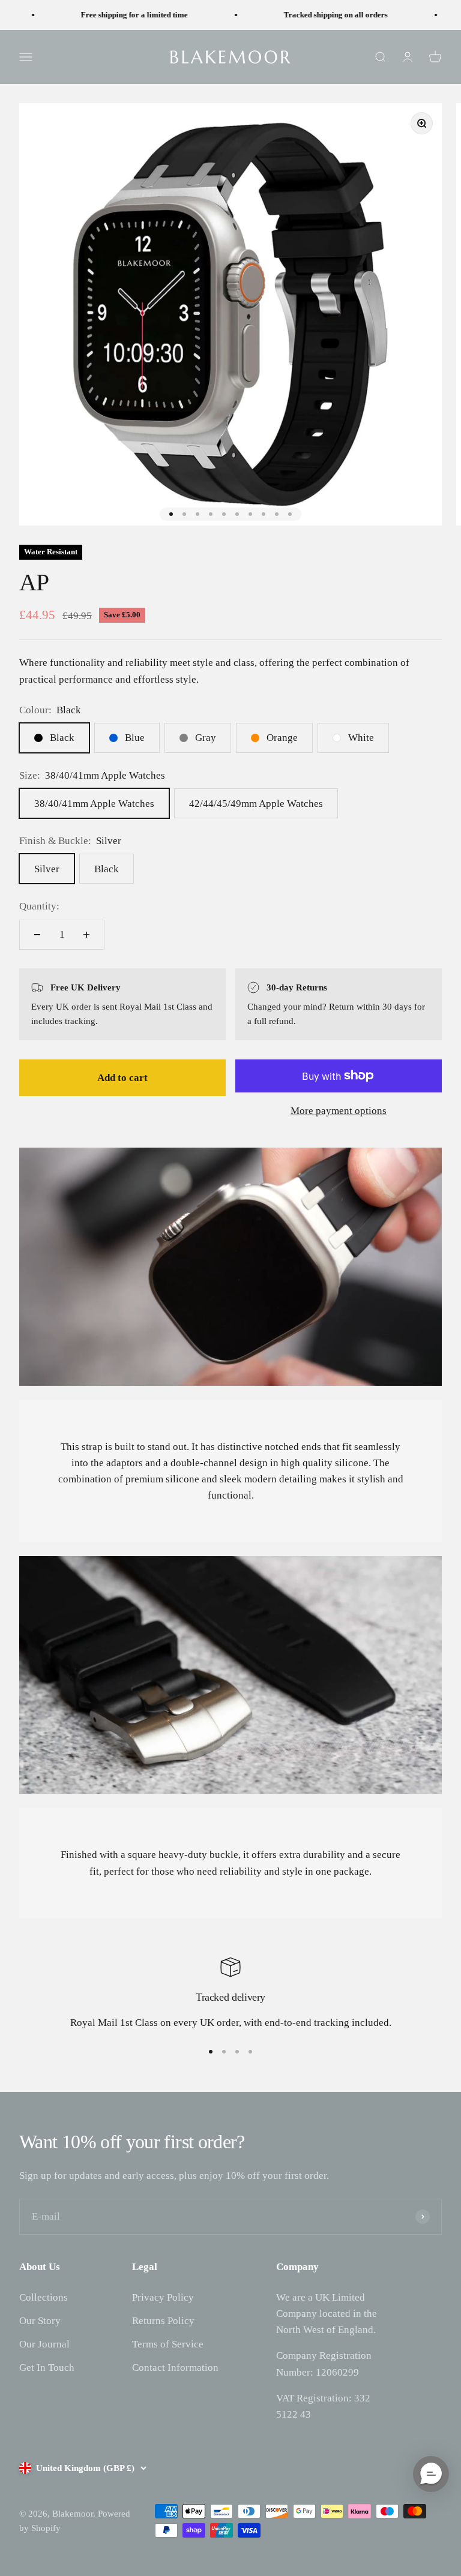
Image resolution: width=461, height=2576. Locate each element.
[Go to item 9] (277, 514)
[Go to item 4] (211, 514)
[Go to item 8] (264, 514)
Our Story (40, 2321)
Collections (44, 2297)
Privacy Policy (163, 2297)
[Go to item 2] (184, 514)
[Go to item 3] (197, 514)
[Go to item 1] (171, 514)
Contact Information (175, 2368)
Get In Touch (47, 2368)
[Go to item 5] (224, 514)
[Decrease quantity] (37, 935)
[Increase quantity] (86, 935)
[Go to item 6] (237, 514)
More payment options (339, 1111)
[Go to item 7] (250, 514)
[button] (431, 2474)
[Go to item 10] (290, 514)
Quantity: (39, 906)
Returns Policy (163, 2321)
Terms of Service (168, 2344)
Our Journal (44, 2344)
